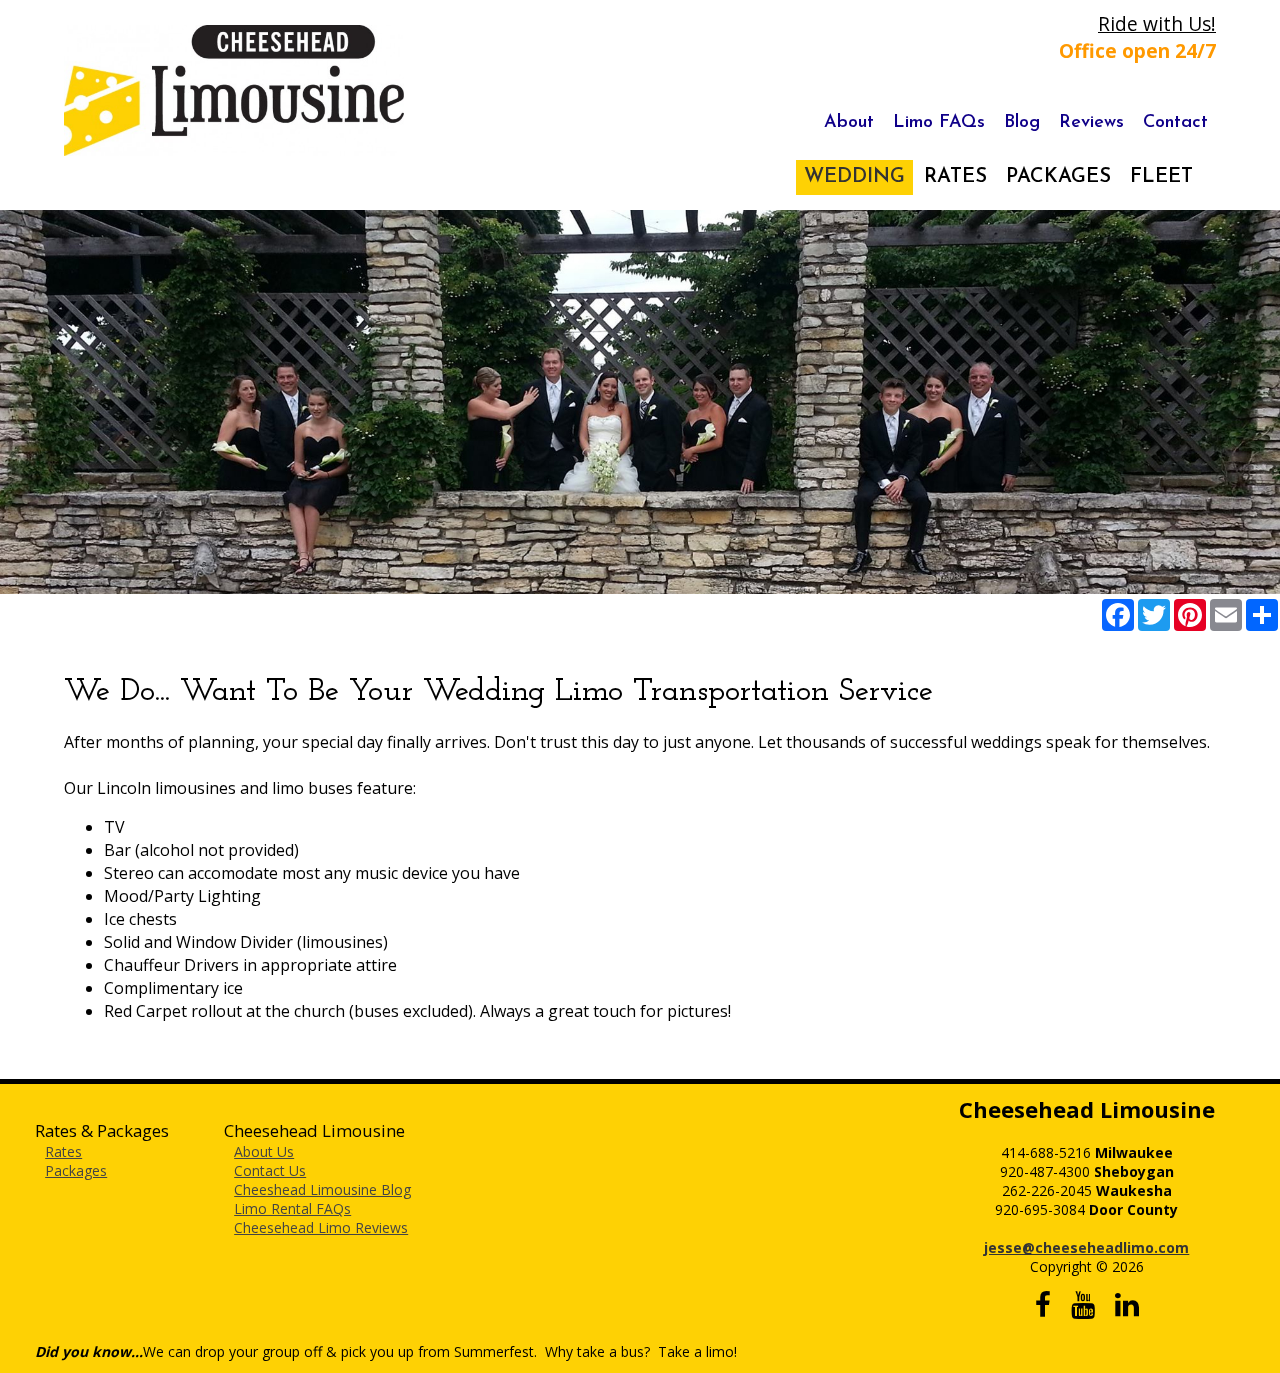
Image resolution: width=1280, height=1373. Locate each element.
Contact (1175, 123)
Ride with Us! (1157, 23)
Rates (63, 1151)
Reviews (1091, 123)
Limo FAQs (939, 123)
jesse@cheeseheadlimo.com (1086, 1247)
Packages (76, 1170)
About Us (264, 1151)
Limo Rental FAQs (292, 1208)
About (849, 123)
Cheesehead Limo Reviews (321, 1227)
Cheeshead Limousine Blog (322, 1189)
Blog (1022, 123)
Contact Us (270, 1170)
